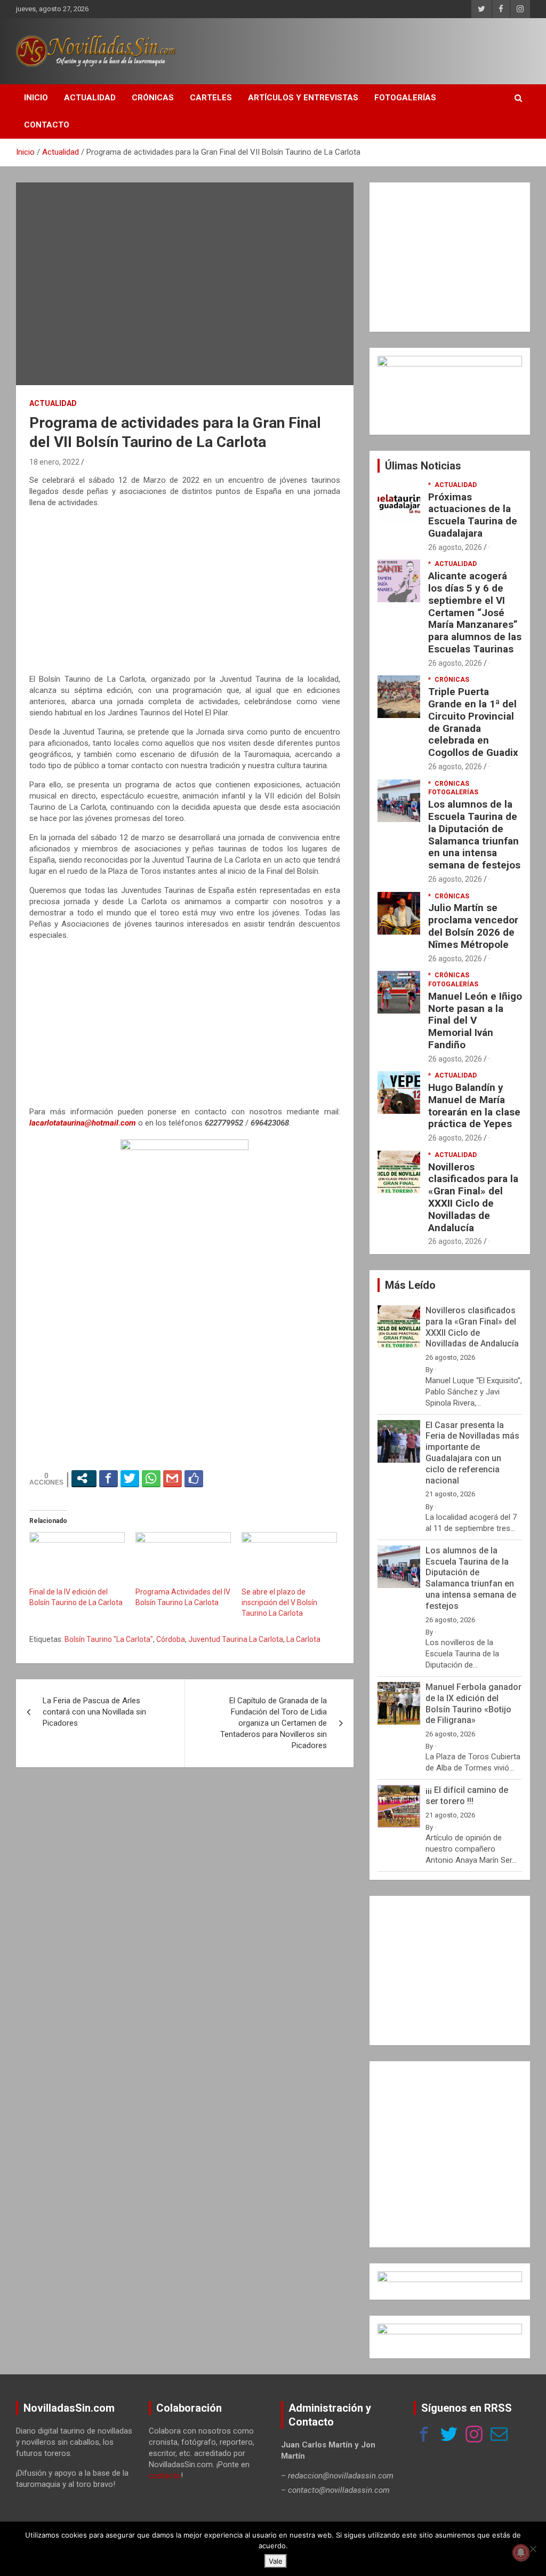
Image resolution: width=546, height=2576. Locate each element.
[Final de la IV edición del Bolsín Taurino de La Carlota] (77, 1559)
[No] (533, 2549)
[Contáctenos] (499, 2435)
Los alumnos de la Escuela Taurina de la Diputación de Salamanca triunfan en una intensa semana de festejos (474, 835)
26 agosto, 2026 (455, 547)
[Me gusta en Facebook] (194, 1478)
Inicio (36, 98)
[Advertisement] (185, 591)
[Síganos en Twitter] (449, 2435)
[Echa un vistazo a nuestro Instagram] (474, 2435)
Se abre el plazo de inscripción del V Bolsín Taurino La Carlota (279, 1602)
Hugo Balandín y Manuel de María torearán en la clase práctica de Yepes (474, 1106)
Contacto (47, 125)
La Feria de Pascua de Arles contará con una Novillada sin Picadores (94, 1712)
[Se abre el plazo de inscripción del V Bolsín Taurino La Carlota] (289, 1559)
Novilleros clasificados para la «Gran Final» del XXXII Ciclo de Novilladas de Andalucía (473, 1197)
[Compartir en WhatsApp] (151, 1478)
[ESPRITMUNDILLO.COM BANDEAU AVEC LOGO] (450, 2277)
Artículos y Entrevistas (303, 98)
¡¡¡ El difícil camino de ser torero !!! (467, 1796)
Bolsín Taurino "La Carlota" (109, 1639)
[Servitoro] (450, 2329)
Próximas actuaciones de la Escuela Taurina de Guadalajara (473, 515)
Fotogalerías (405, 98)
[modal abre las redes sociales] (84, 1478)
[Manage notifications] (521, 2553)
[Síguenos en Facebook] (424, 2435)
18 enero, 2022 (54, 462)
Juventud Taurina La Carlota (236, 1639)
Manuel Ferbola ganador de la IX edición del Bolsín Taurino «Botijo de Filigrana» (473, 1704)
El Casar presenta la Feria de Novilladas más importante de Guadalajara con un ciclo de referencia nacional (472, 1453)
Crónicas (153, 98)
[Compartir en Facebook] (109, 1478)
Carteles (211, 98)
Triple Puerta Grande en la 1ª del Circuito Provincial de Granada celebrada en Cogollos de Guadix (473, 722)
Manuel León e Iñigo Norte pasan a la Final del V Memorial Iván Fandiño (475, 1020)
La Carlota (303, 1639)
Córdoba (171, 1639)
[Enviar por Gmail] (172, 1478)
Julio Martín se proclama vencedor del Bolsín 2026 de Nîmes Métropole (473, 926)
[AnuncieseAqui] (450, 361)
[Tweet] (130, 1478)
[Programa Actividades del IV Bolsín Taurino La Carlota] (183, 1559)
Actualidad (90, 98)
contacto (165, 2476)
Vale (276, 2561)
